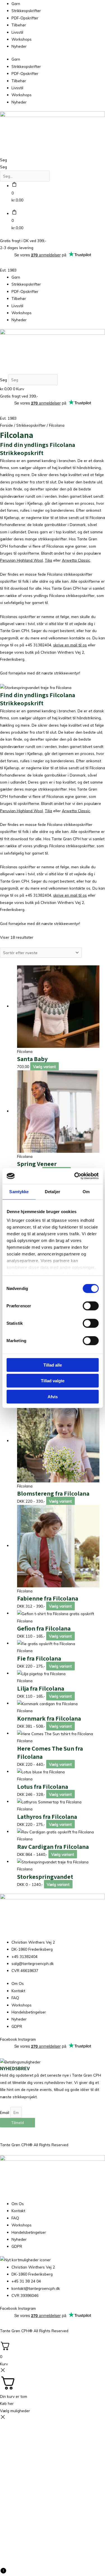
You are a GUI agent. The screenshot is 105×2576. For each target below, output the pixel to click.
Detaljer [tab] (53, 1191)
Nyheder (19, 46)
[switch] (91, 1306)
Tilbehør (19, 25)
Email (5, 2112)
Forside (6, 425)
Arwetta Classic (76, 560)
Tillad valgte (53, 1381)
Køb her (7, 2403)
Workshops (22, 39)
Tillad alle (53, 1365)
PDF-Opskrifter (25, 18)
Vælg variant (44, 1067)
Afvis (53, 1396)
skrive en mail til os (70, 645)
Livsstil (17, 32)
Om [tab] (86, 1191)
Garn (16, 4)
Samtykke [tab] (19, 1191)
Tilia (48, 560)
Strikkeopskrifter (26, 11)
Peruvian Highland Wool (21, 560)
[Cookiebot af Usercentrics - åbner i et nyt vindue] (75, 1176)
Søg (4, 160)
